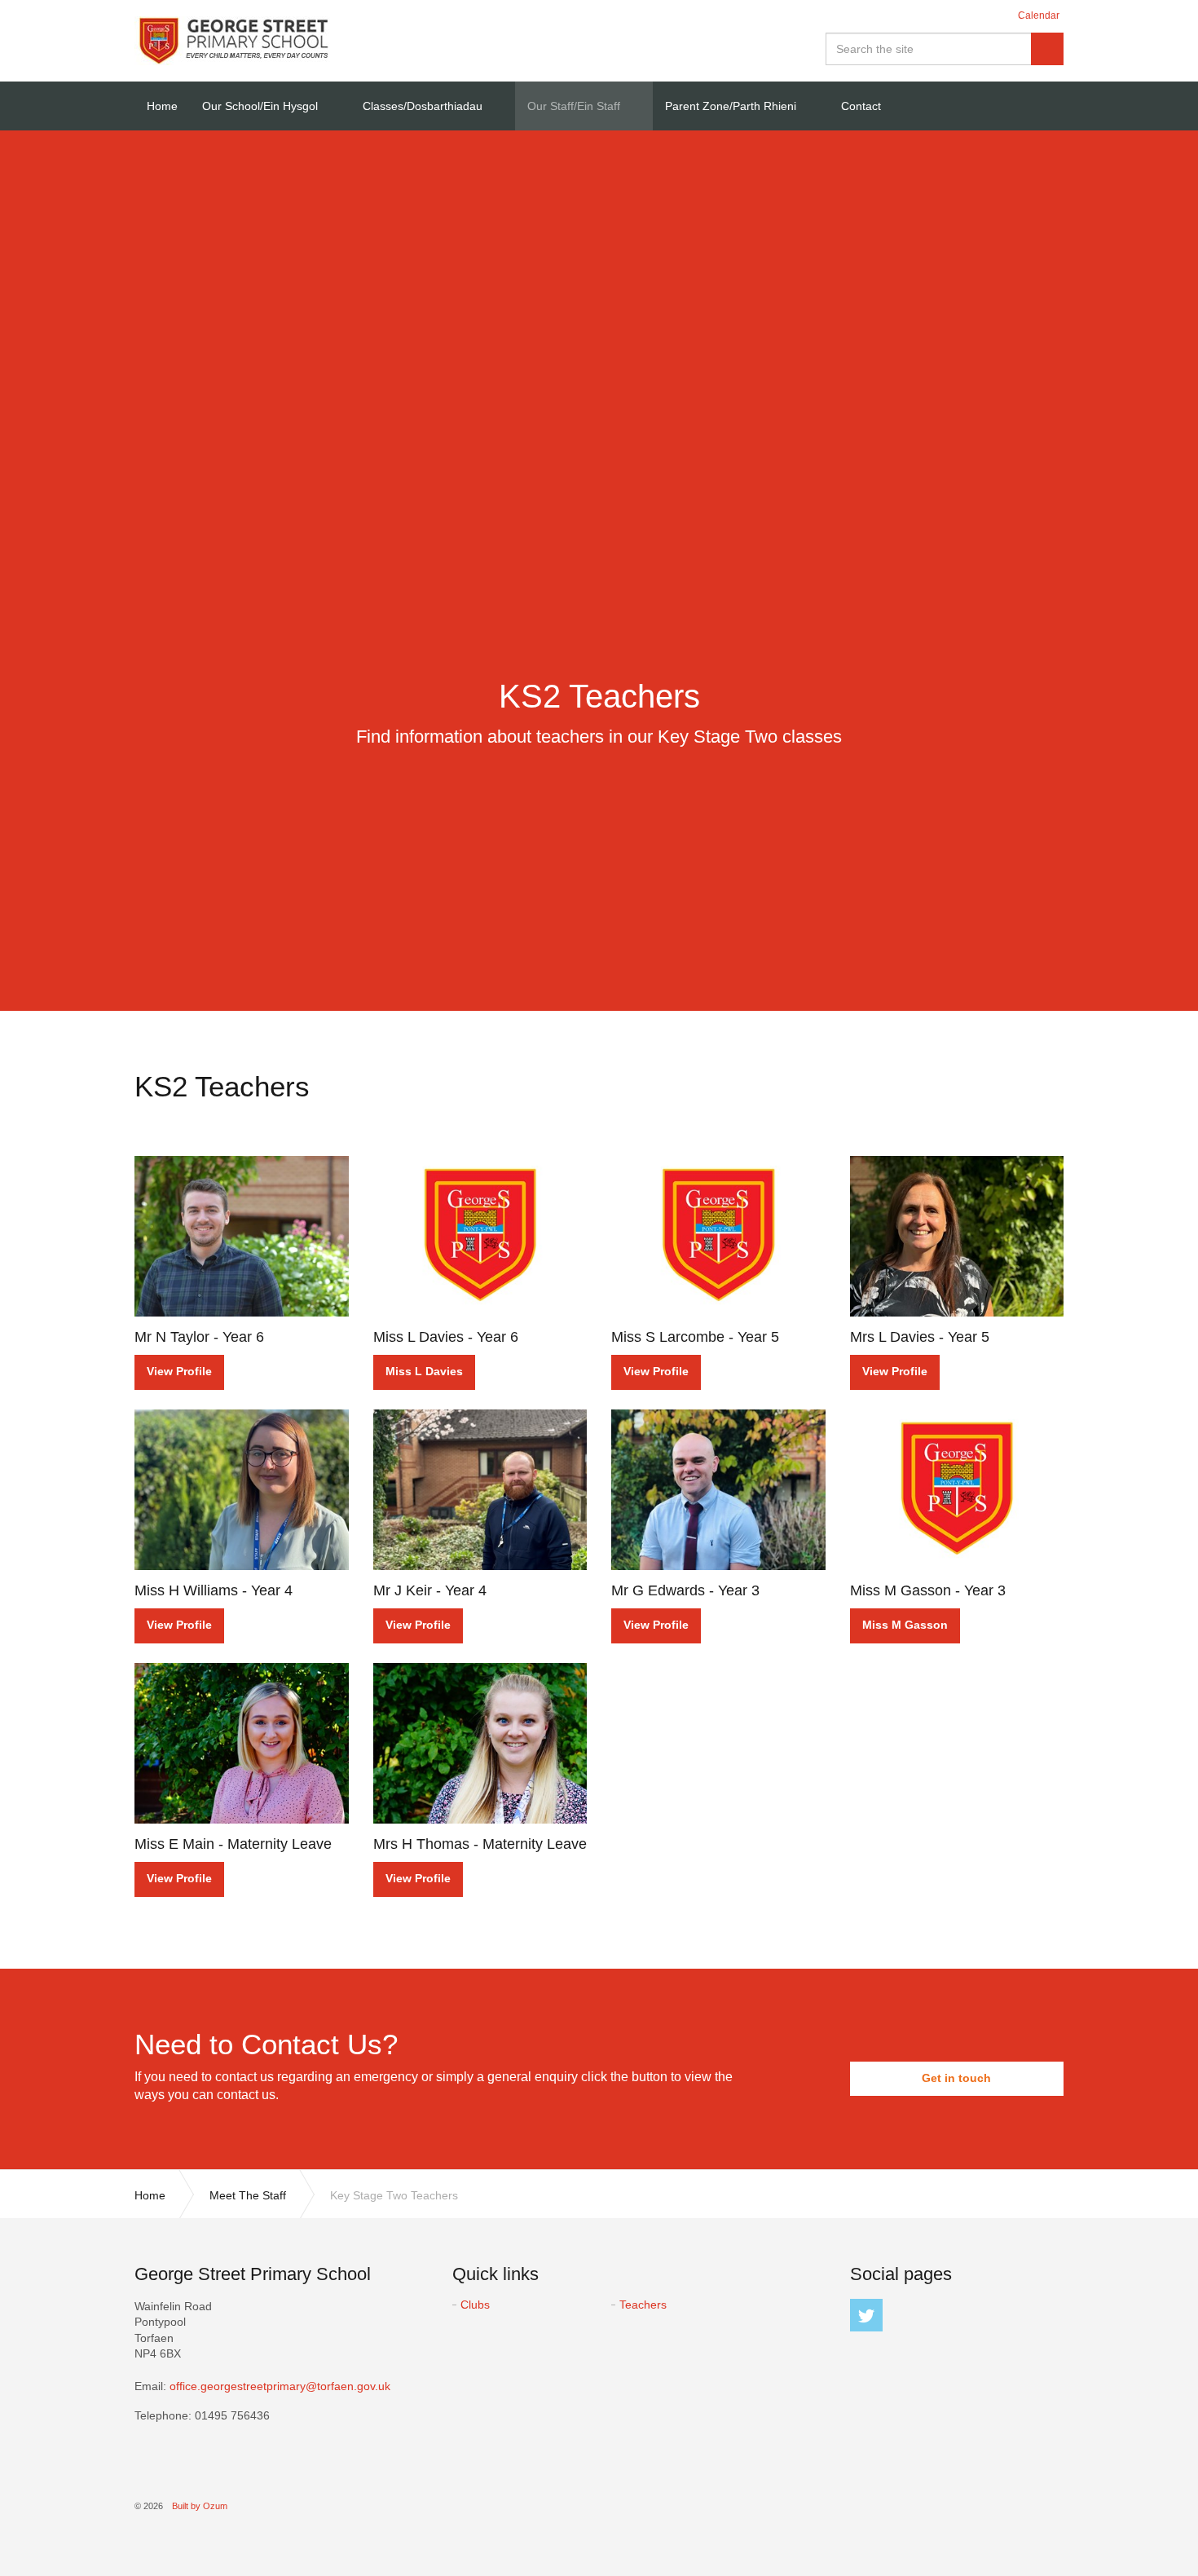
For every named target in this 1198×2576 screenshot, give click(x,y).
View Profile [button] (179, 1371)
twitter (866, 2315)
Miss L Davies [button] (424, 1371)
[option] (599, 709)
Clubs (475, 2305)
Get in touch (956, 2078)
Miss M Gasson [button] (905, 1625)
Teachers (643, 2305)
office (280, 2386)
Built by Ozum (200, 2506)
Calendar (1039, 15)
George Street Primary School (232, 41)
